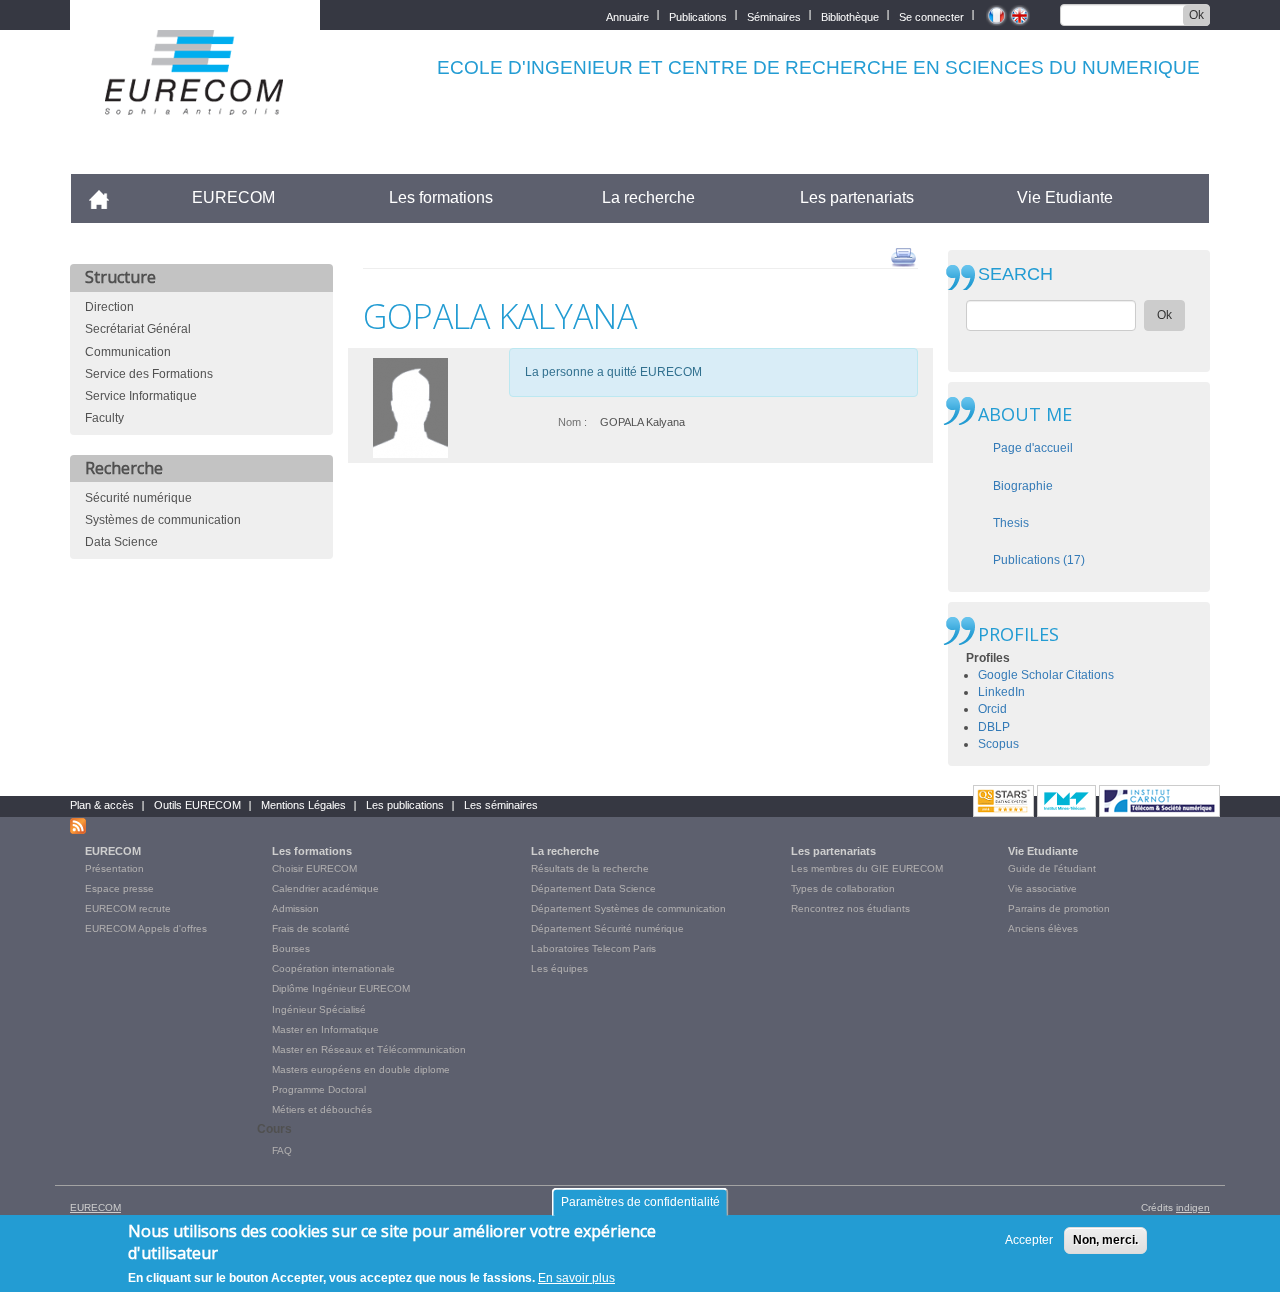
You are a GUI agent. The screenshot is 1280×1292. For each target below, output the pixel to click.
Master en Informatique (325, 1029)
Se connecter (931, 15)
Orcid (992, 709)
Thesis (1011, 523)
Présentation (114, 868)
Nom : (572, 422)
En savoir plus (576, 1278)
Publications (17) (1039, 560)
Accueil (107, 197)
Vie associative (1042, 888)
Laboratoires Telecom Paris (593, 948)
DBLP (994, 727)
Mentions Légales (303, 805)
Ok (1196, 15)
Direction (109, 307)
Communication (128, 352)
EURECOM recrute (128, 908)
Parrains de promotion (1059, 908)
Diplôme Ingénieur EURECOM (341, 988)
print (903, 256)
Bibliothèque (850, 15)
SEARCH (1015, 274)
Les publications (405, 805)
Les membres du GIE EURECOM (867, 868)
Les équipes (559, 968)
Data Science (121, 542)
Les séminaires (501, 805)
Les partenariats (857, 197)
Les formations (441, 197)
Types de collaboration (843, 888)
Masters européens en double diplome (361, 1069)
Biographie (1023, 486)
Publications (698, 15)
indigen (1193, 1207)
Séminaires (774, 15)
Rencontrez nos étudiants (850, 908)
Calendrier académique (325, 888)
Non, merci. (1105, 1240)
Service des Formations (149, 374)
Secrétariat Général (138, 329)
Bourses (291, 948)
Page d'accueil (1033, 448)
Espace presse (119, 888)
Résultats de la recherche (590, 868)
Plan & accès (102, 805)
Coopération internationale (333, 968)
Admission (295, 908)
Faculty (104, 418)
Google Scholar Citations (1046, 675)
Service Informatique (141, 396)
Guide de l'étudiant (1052, 868)
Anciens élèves (1043, 928)
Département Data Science (593, 888)
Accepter (1029, 1240)
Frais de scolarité (311, 928)
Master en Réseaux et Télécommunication (369, 1049)
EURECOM (233, 197)
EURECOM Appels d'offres (146, 928)
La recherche (648, 197)
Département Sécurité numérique (607, 928)
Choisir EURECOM (314, 868)
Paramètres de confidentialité (640, 1202)
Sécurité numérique (138, 498)
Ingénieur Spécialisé (319, 1009)
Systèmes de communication (163, 520)
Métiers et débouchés (322, 1109)
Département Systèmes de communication (628, 908)
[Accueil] (195, 101)
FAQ (282, 1150)
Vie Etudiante (1065, 197)
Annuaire (627, 15)
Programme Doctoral (319, 1089)
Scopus (998, 744)
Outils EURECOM (197, 805)
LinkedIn (1001, 692)
